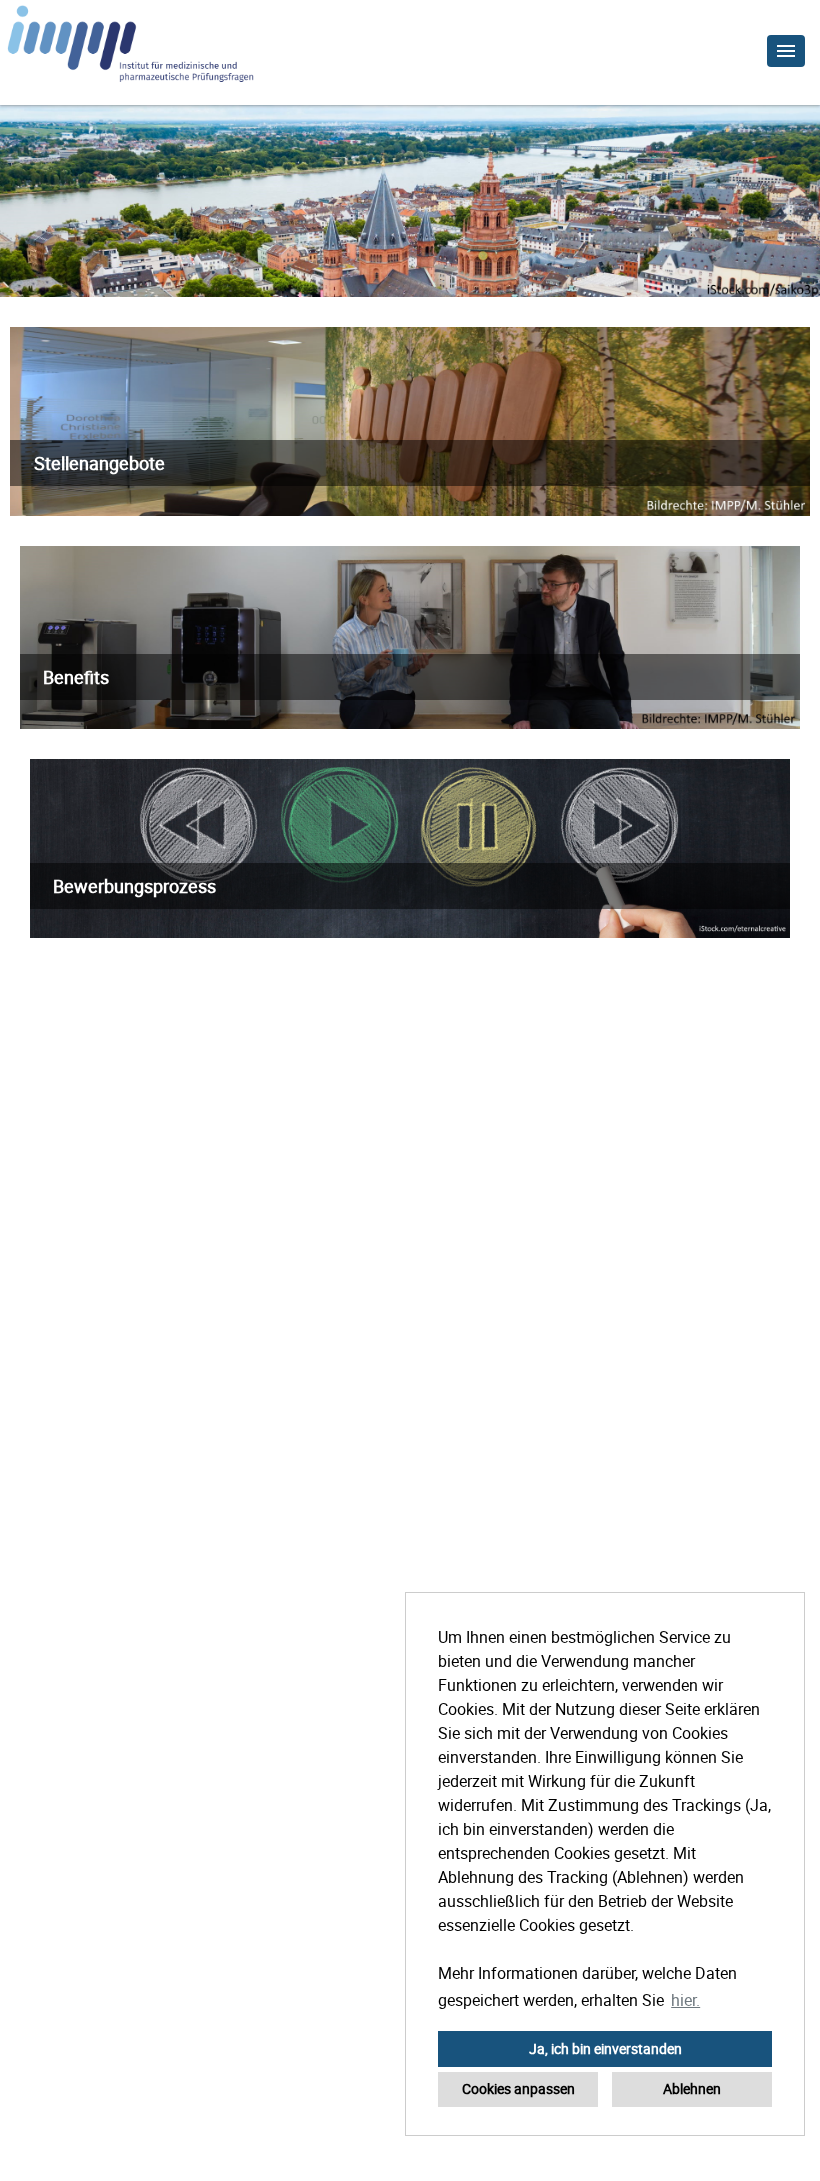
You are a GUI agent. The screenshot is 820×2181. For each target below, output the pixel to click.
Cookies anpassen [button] (518, 2088)
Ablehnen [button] (692, 2088)
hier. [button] (685, 2000)
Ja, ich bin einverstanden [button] (605, 2048)
